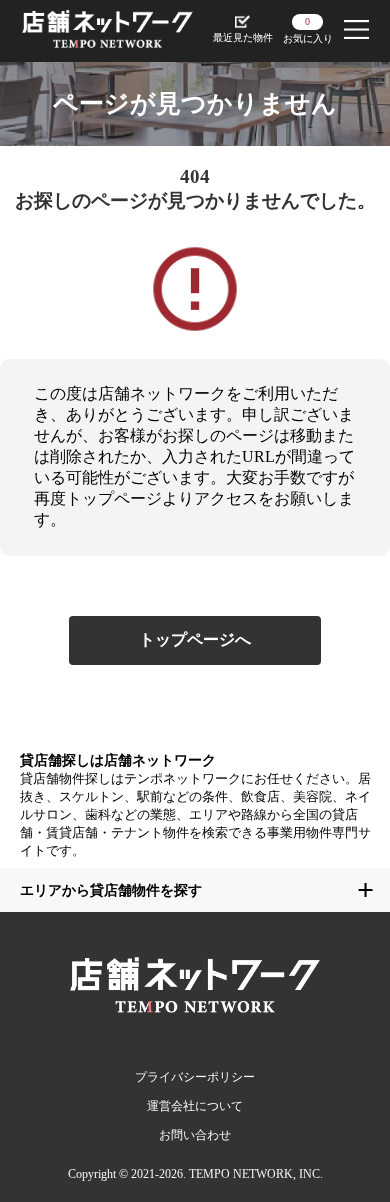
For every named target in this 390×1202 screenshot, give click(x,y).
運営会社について (195, 1106)
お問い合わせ (195, 1135)
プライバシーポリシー (195, 1077)
